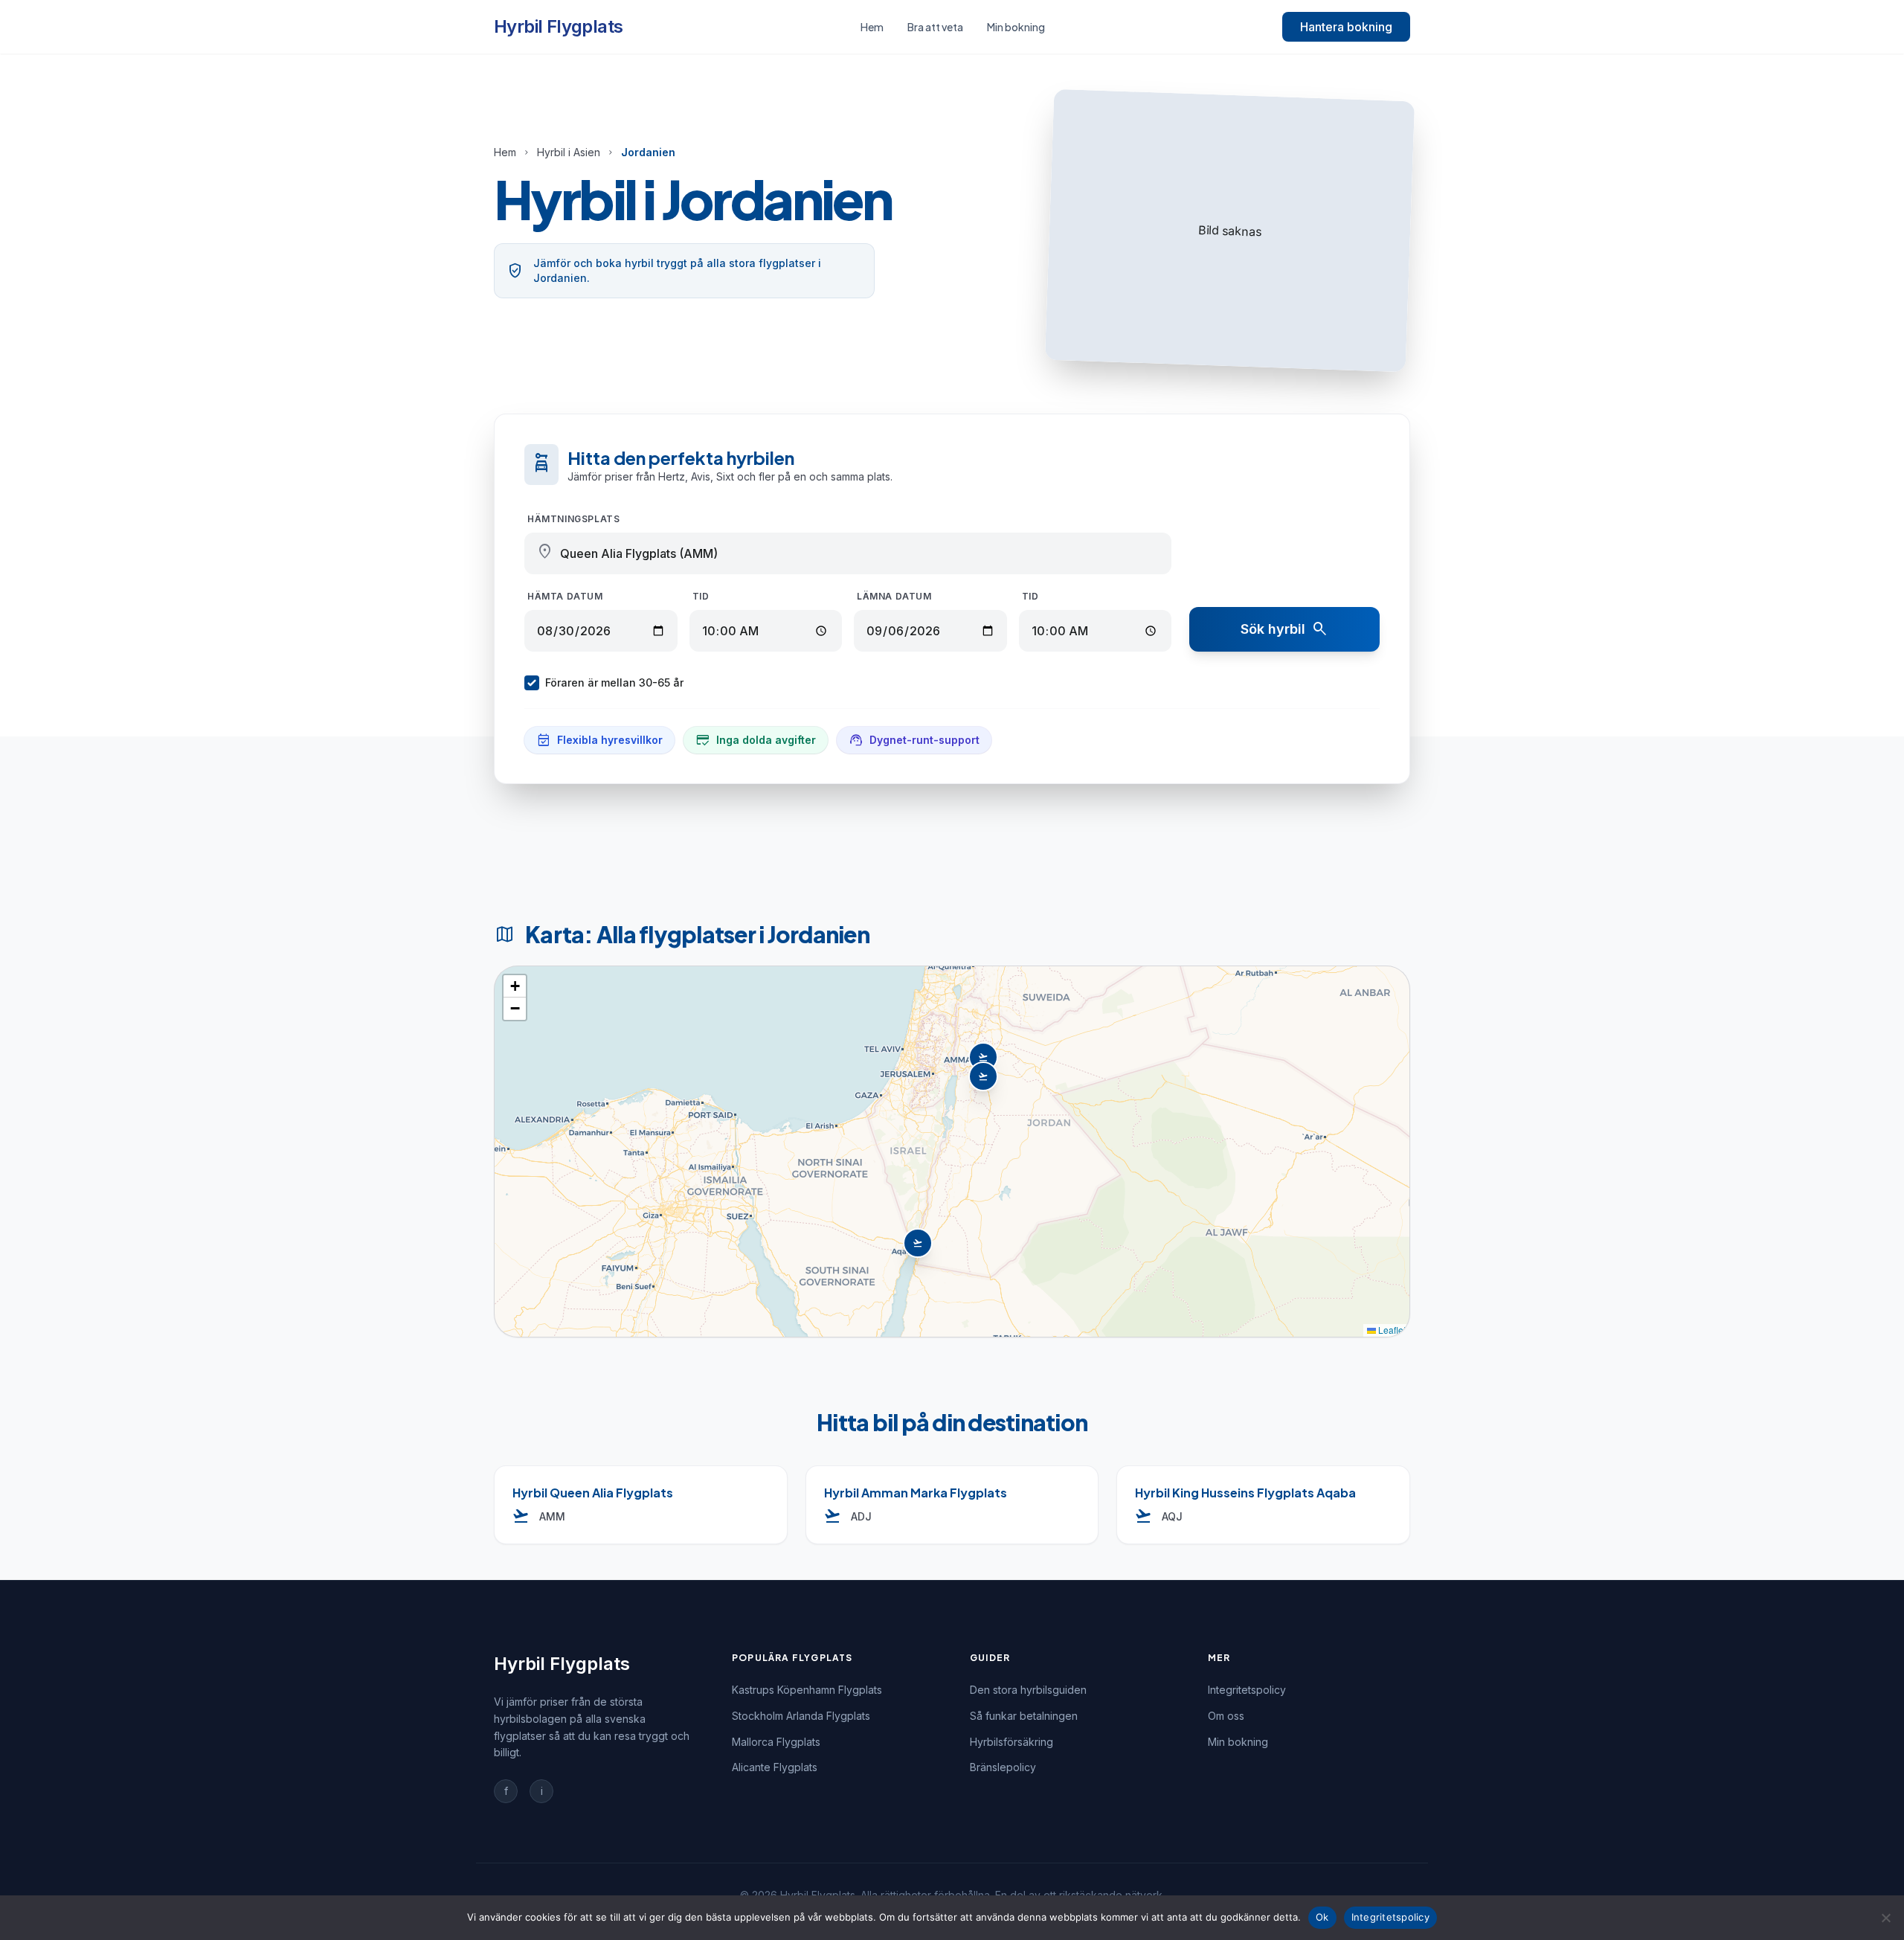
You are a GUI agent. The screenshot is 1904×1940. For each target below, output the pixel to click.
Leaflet (1391, 1330)
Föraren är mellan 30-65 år (614, 682)
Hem (872, 27)
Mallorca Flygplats (776, 1742)
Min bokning (1016, 27)
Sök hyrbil (1285, 629)
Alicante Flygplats (775, 1767)
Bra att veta (935, 27)
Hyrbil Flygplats (558, 26)
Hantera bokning (1346, 27)
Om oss (1226, 1716)
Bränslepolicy (1003, 1767)
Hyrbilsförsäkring (1011, 1742)
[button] (985, 1078)
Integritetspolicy (1247, 1690)
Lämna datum (894, 596)
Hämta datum (565, 596)
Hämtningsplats (573, 519)
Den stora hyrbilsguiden (1028, 1690)
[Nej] (1885, 1918)
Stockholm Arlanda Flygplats (801, 1716)
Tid (701, 596)
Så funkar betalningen (1024, 1716)
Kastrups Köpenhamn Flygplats (807, 1690)
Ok (1322, 1917)
